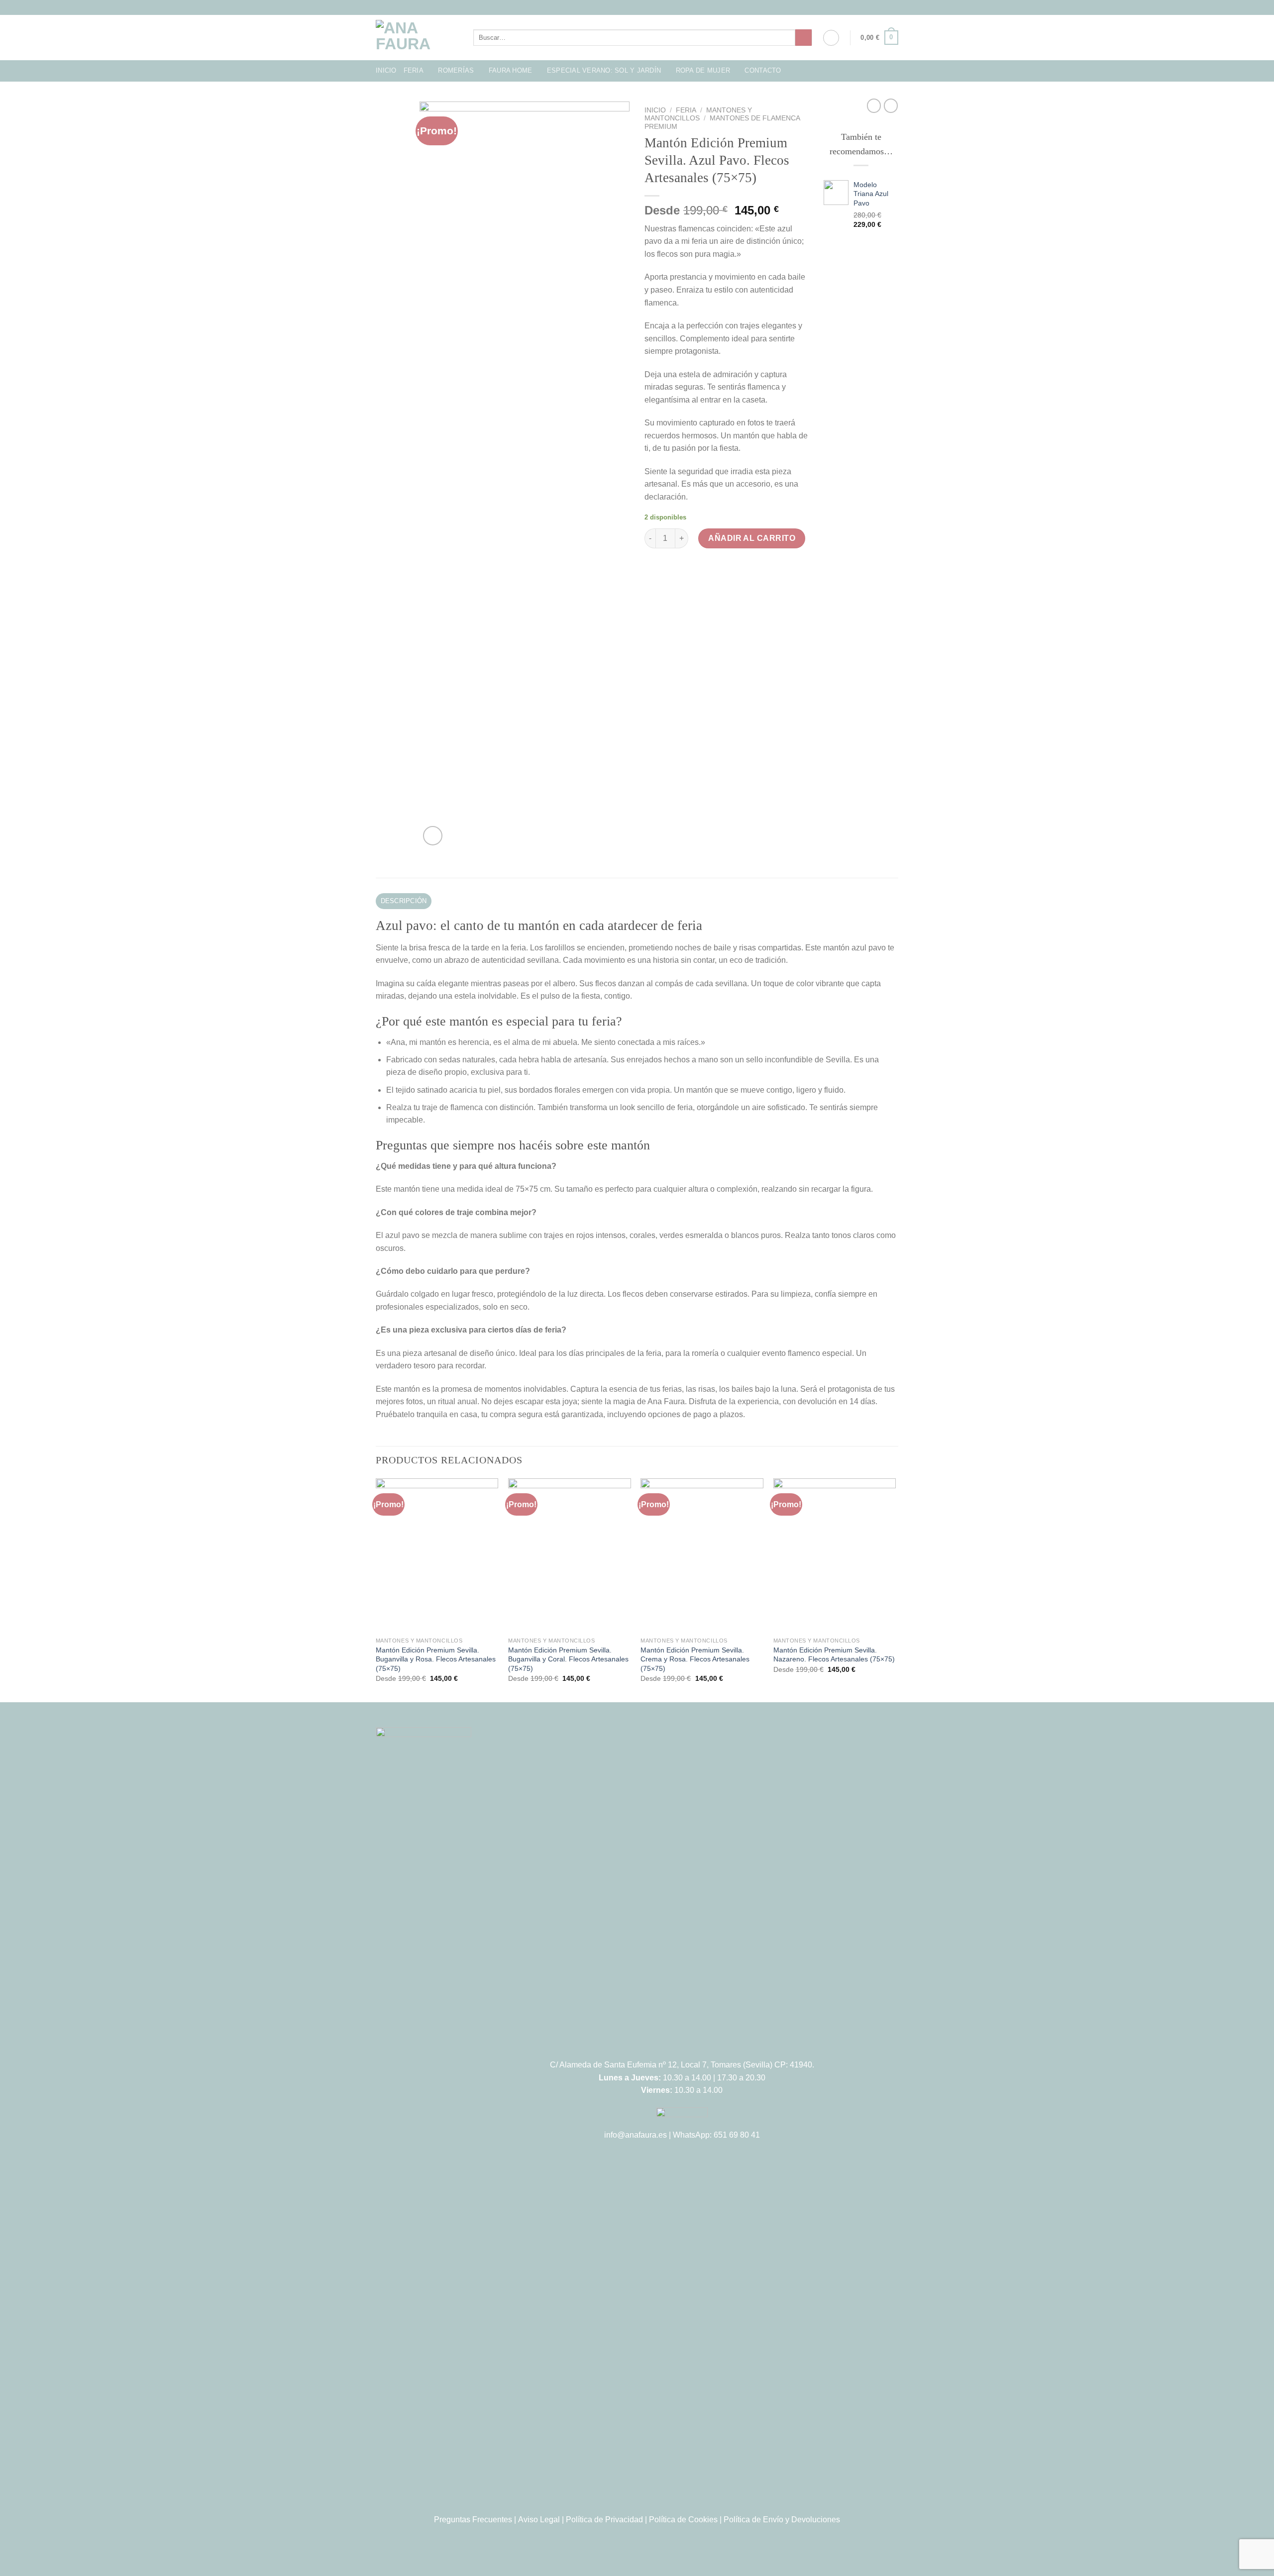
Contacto (763, 70)
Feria (414, 70)
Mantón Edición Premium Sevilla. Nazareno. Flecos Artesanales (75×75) (834, 1655)
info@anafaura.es (636, 2135)
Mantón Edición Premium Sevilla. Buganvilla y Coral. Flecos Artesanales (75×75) (568, 1659)
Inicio (386, 70)
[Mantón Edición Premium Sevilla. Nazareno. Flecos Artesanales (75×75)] (835, 1555)
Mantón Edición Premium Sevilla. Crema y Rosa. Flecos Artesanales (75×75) (695, 1659)
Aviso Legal (539, 2520)
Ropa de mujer (703, 70)
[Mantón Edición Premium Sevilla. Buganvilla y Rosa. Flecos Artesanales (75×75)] (437, 1555)
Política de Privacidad (604, 2520)
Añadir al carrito (752, 538)
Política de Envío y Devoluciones (782, 2520)
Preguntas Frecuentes (473, 2520)
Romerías (456, 70)
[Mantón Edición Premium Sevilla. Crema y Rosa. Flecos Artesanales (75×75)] (702, 1555)
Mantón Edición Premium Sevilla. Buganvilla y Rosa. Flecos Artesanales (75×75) (436, 1659)
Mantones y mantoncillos (698, 114)
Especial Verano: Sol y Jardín (604, 70)
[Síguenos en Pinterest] (651, 7)
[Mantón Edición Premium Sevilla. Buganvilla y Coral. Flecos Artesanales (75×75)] (570, 1555)
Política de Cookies (683, 2520)
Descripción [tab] (404, 901)
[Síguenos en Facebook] (623, 7)
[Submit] (803, 38)
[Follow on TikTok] (642, 7)
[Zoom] (433, 836)
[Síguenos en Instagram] (632, 7)
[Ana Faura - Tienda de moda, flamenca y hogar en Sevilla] (417, 38)
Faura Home (511, 70)
